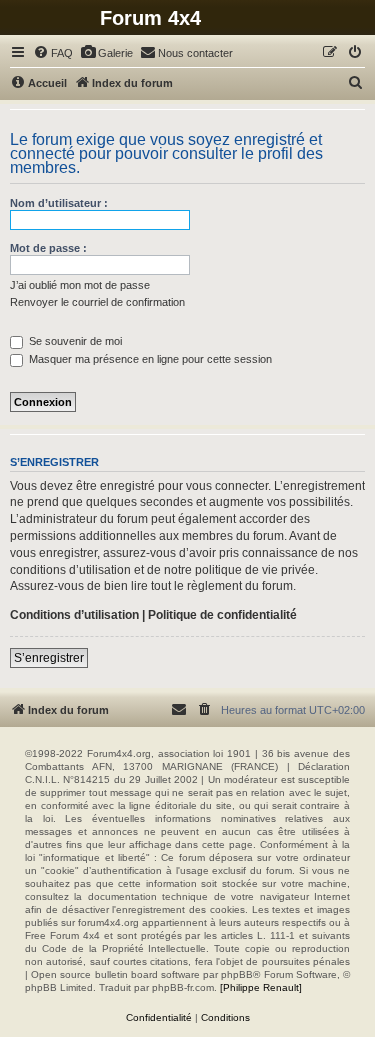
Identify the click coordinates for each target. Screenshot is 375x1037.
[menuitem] (53, 53)
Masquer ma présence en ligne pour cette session (149, 359)
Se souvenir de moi (74, 341)
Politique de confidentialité (222, 615)
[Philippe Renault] (261, 987)
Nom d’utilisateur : (59, 203)
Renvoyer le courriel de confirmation (97, 302)
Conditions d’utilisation (74, 615)
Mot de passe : (48, 248)
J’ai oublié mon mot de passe (80, 285)
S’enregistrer (49, 658)
